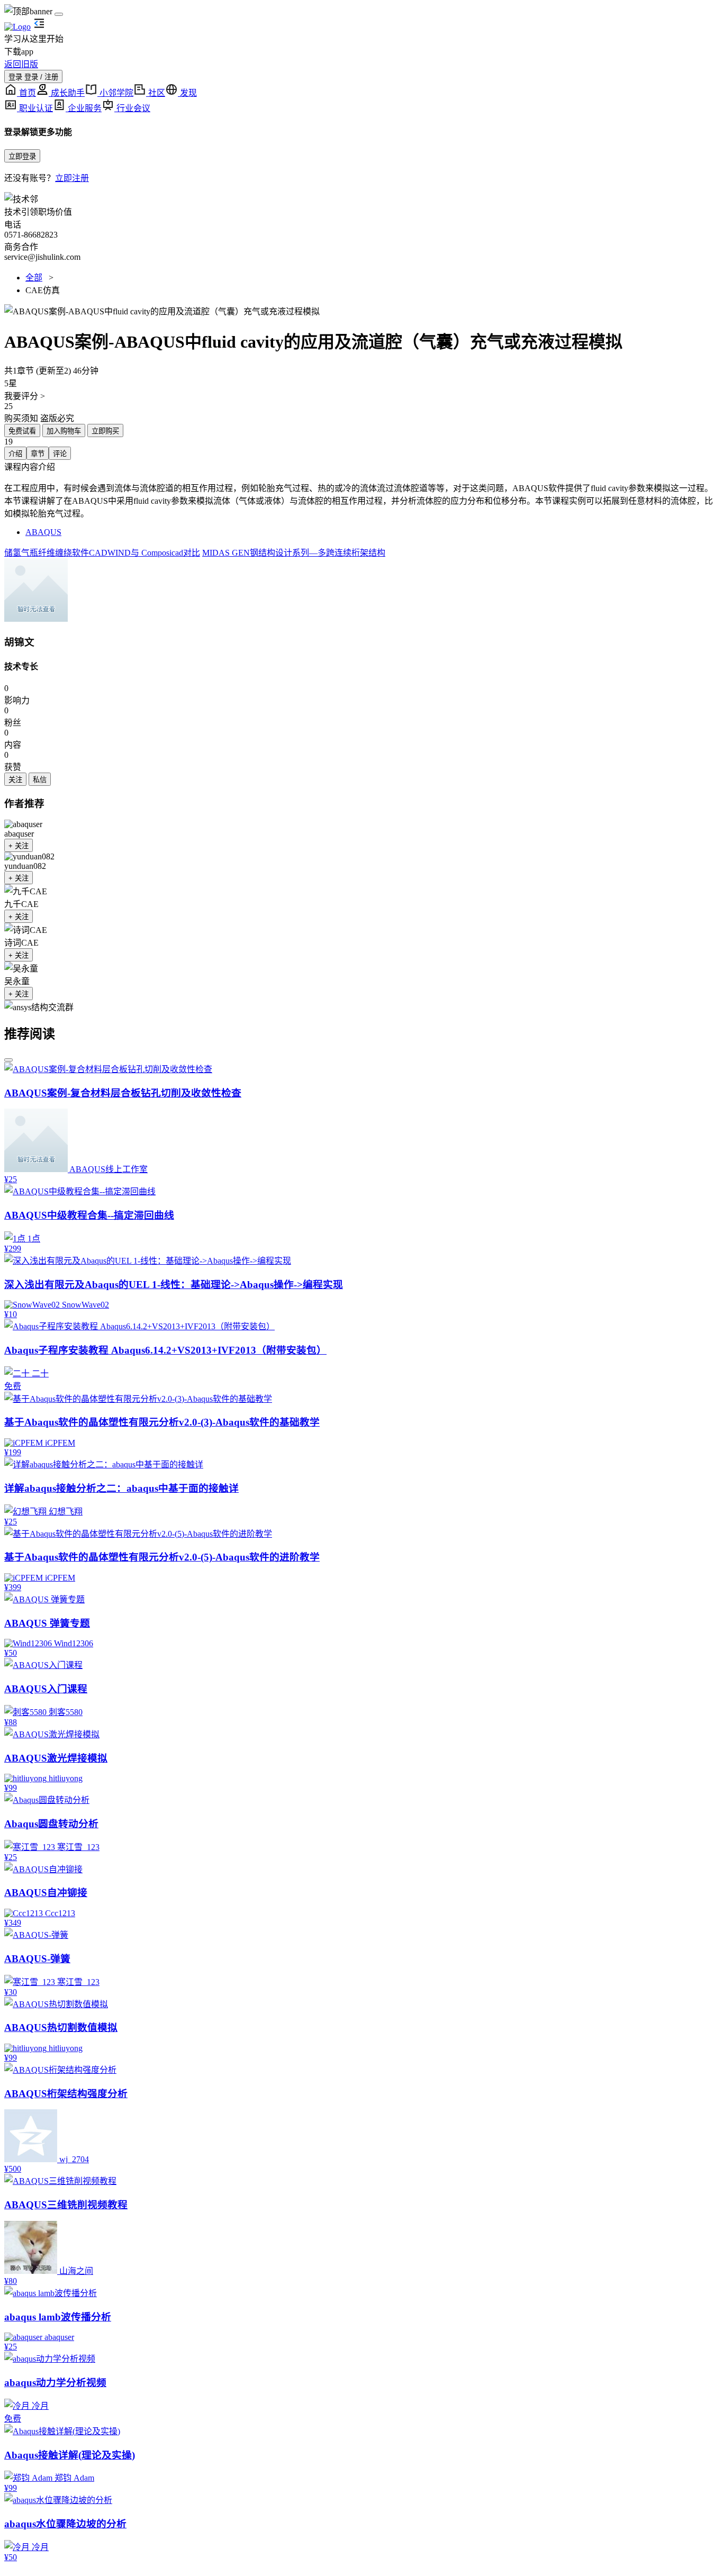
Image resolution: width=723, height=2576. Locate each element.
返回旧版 (21, 64)
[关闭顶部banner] (59, 14)
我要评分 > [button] (25, 396)
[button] (361, 311)
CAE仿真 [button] (43, 290)
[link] (36, 590)
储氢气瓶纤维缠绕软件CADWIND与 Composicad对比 (102, 553)
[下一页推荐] (8, 1060)
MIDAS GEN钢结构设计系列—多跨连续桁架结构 (294, 553)
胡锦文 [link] (19, 642)
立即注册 (72, 178)
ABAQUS (43, 532)
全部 (34, 278)
